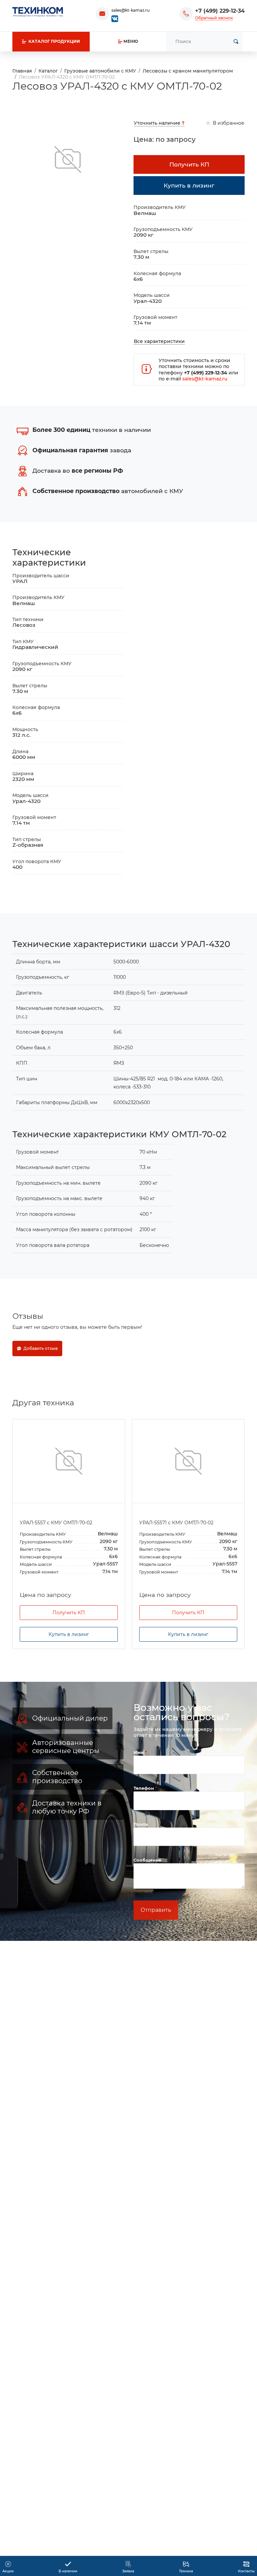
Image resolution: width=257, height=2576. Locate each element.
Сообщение (147, 1860)
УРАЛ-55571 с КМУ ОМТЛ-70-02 (176, 1523)
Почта (141, 1824)
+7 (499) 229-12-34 (220, 11)
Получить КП (69, 1613)
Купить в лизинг (69, 1634)
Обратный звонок (214, 18)
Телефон (144, 1788)
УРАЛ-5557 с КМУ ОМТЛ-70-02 (56, 1523)
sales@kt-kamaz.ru (131, 10)
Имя (139, 1752)
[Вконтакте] (115, 18)
